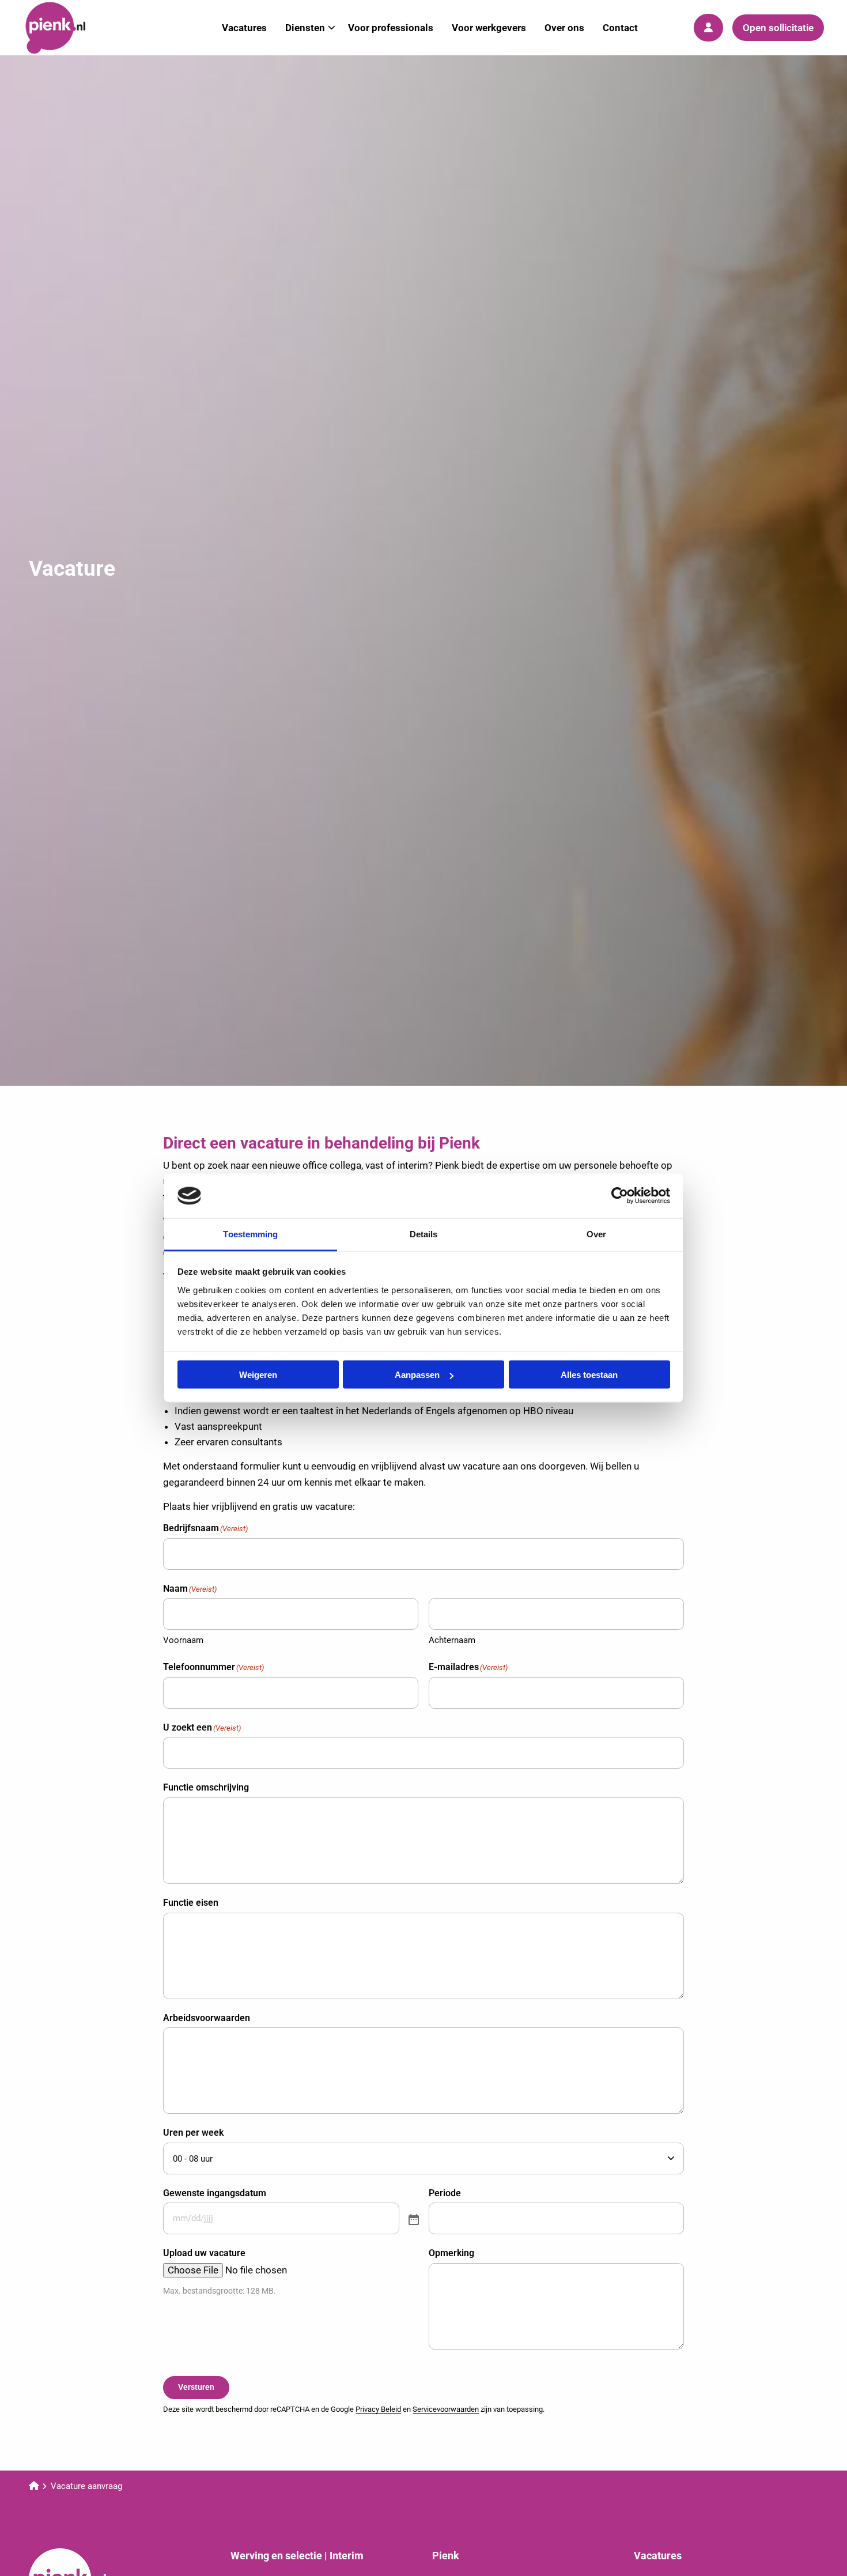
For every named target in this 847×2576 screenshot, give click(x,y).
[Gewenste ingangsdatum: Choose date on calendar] (413, 2219)
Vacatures (244, 28)
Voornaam (183, 1640)
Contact (620, 28)
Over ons (564, 28)
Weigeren (258, 1375)
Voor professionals (391, 28)
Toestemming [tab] (250, 1234)
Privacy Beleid (378, 2409)
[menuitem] (244, 28)
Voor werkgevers (489, 28)
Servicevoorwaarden (446, 2409)
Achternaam (452, 1640)
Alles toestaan (589, 1375)
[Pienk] (81, 28)
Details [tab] (424, 1234)
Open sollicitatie (778, 28)
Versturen (196, 2387)
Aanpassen (417, 1375)
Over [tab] (596, 1234)
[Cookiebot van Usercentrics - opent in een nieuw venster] (620, 1196)
